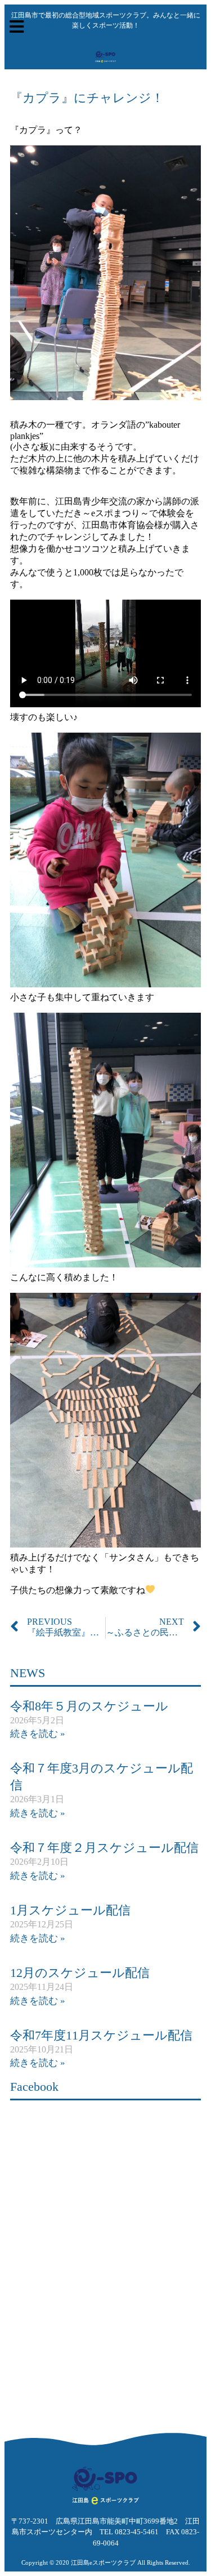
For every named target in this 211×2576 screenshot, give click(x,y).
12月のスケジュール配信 (80, 1973)
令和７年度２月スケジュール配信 (104, 1848)
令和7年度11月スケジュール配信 (101, 2035)
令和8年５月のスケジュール (89, 1706)
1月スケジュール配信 (70, 1910)
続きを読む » (38, 1734)
